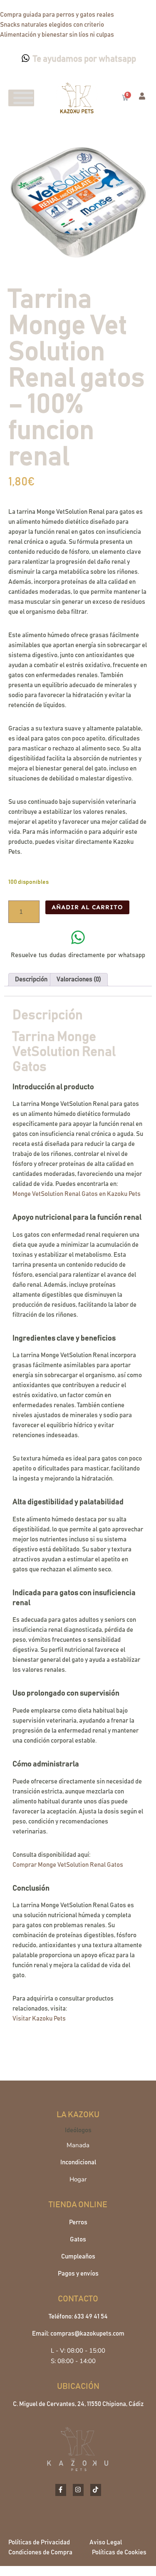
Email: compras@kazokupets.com (78, 2334)
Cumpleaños (78, 2257)
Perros (78, 2222)
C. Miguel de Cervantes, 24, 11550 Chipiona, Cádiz (78, 2404)
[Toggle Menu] (23, 98)
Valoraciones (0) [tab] (79, 979)
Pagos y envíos (78, 2274)
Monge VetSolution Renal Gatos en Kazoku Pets (77, 1194)
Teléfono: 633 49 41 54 (78, 2317)
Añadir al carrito (87, 907)
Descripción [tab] (31, 979)
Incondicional (78, 2162)
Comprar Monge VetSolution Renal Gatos (68, 1865)
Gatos (78, 2240)
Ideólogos (78, 2130)
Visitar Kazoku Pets (39, 2019)
